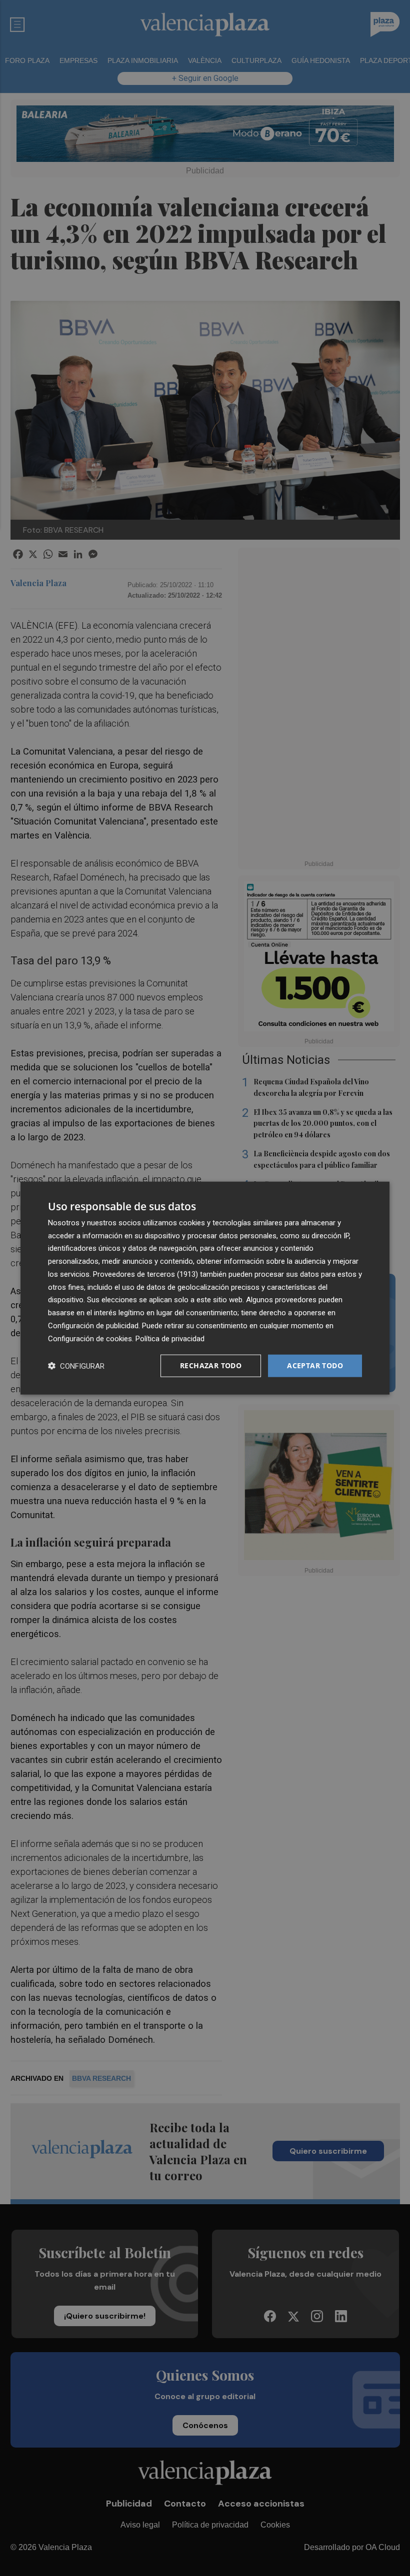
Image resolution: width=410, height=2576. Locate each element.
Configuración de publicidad (93, 1326)
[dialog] (205, 1288)
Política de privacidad (170, 1338)
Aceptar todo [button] (315, 1365)
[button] (76, 1366)
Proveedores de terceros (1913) (145, 1274)
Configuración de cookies (90, 1338)
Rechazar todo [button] (211, 1365)
